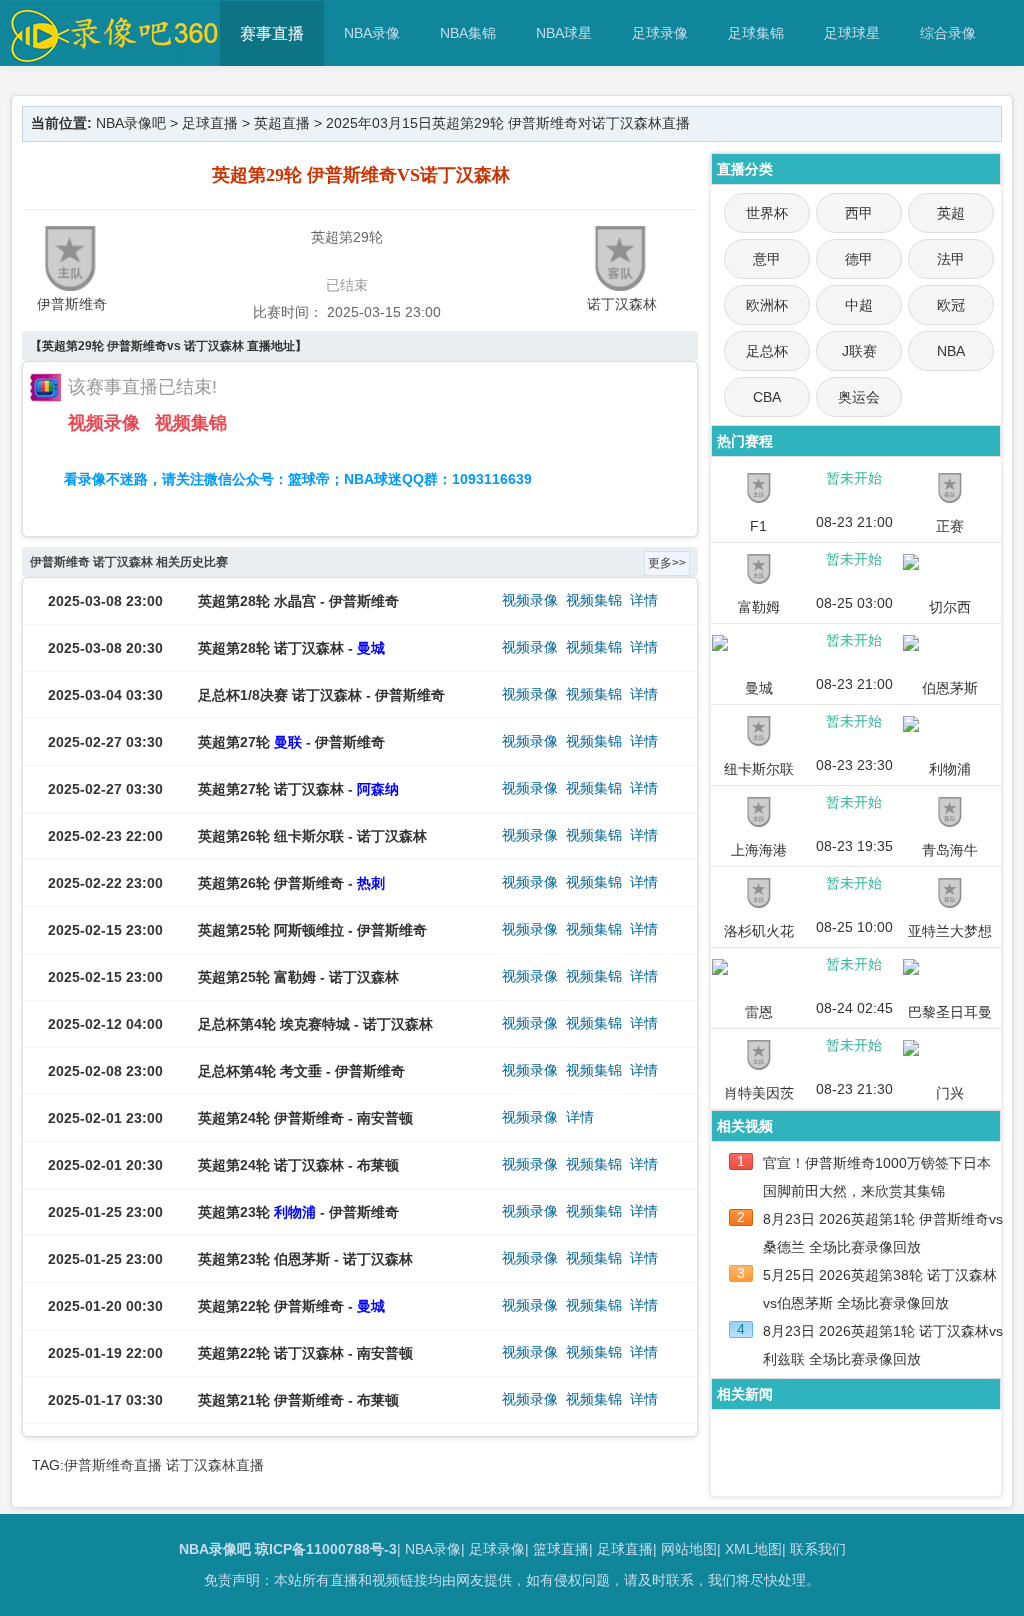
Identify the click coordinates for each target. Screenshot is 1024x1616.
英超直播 (282, 123)
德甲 (859, 259)
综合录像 (948, 33)
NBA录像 (372, 33)
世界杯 (767, 213)
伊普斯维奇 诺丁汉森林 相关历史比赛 (129, 562)
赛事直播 (272, 33)
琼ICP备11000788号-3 (326, 1549)
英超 (951, 213)
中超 (859, 305)
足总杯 (767, 351)
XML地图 (753, 1549)
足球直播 (210, 123)
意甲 (767, 259)
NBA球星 (564, 33)
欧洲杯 (767, 305)
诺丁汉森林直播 (215, 1465)
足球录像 (660, 33)
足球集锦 (756, 33)
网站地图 (689, 1549)
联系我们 (818, 1549)
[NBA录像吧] (111, 56)
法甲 (951, 259)
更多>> (667, 563)
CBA (767, 397)
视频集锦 (191, 423)
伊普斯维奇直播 (113, 1465)
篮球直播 (561, 1549)
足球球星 (852, 33)
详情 (644, 600)
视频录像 (104, 423)
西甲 (859, 213)
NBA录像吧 (131, 123)
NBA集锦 (468, 33)
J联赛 (859, 351)
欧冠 (951, 305)
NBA (951, 351)
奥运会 (859, 397)
